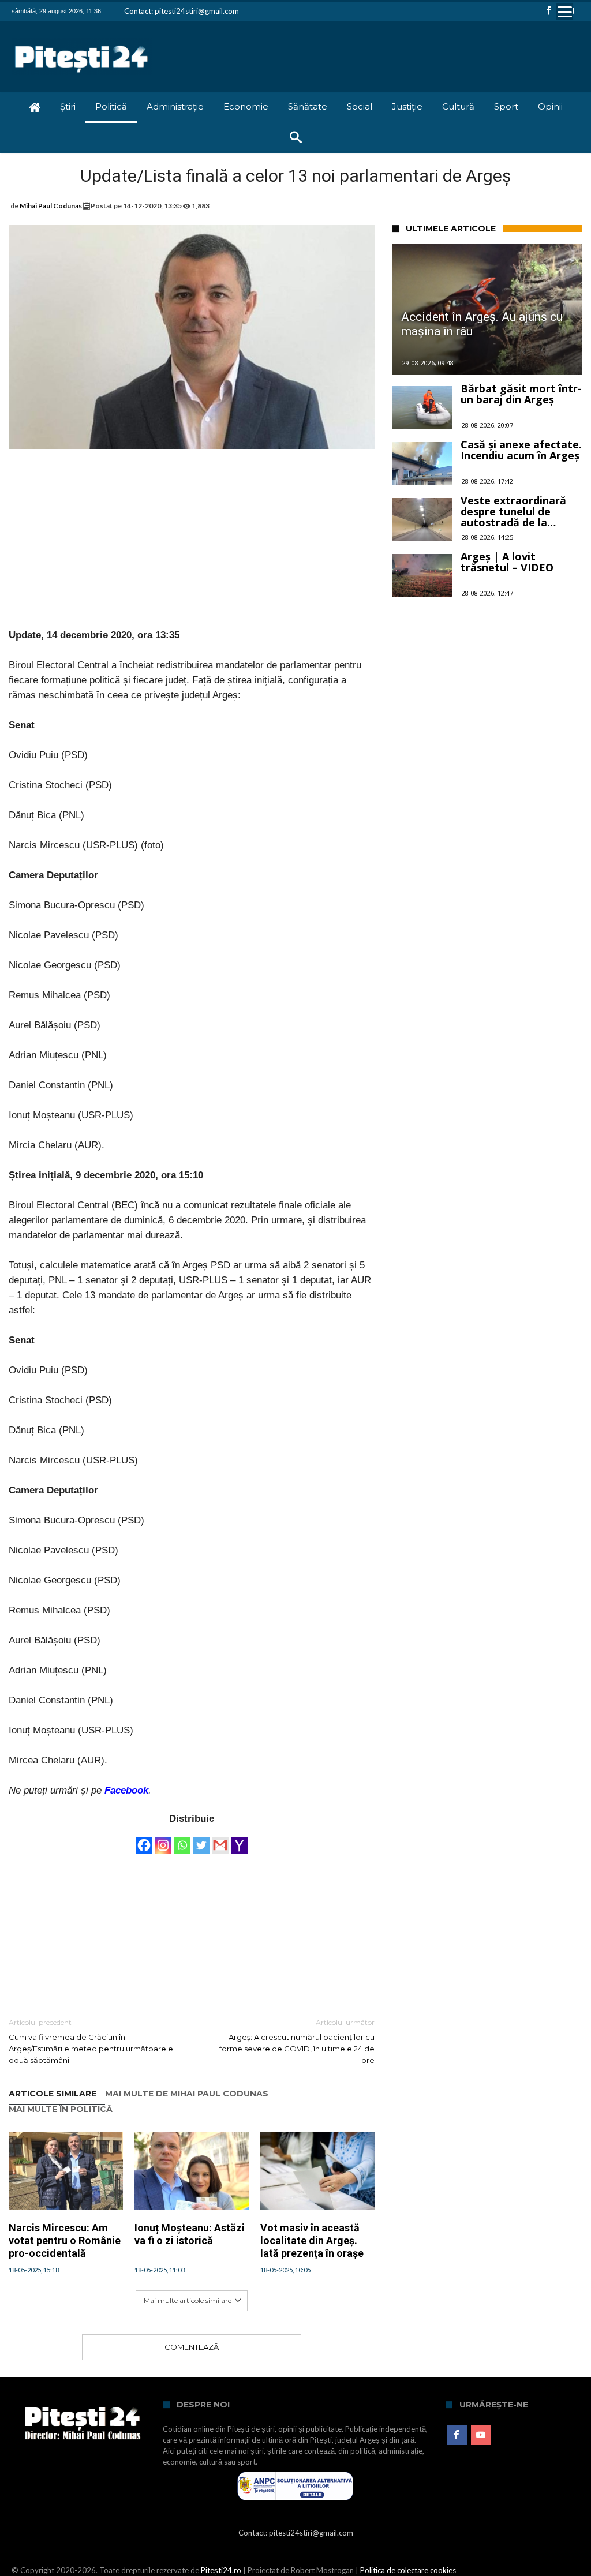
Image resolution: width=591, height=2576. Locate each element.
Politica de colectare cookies (408, 2570)
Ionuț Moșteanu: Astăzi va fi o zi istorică (190, 2234)
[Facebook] (549, 11)
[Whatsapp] (182, 1840)
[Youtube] (481, 2435)
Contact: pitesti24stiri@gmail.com (182, 11)
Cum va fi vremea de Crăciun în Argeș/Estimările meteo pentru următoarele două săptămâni (91, 2041)
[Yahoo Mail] (239, 1840)
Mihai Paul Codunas (51, 206)
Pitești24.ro (221, 2570)
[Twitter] (201, 1840)
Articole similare (53, 2094)
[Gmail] (220, 1840)
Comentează (192, 2347)
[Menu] (564, 12)
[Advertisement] (192, 547)
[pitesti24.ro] (82, 38)
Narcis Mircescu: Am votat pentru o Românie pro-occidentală (65, 2240)
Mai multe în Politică (61, 2109)
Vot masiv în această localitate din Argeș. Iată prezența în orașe (312, 2240)
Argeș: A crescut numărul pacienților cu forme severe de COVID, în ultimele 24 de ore (297, 2041)
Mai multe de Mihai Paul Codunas (187, 2094)
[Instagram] (163, 1840)
